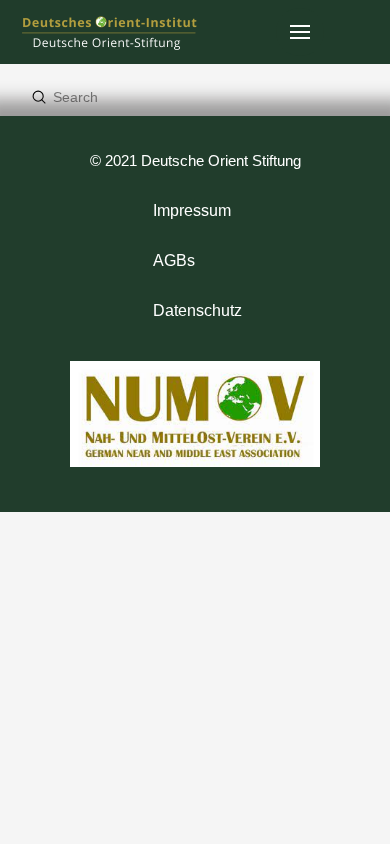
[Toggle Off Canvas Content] (300, 32)
